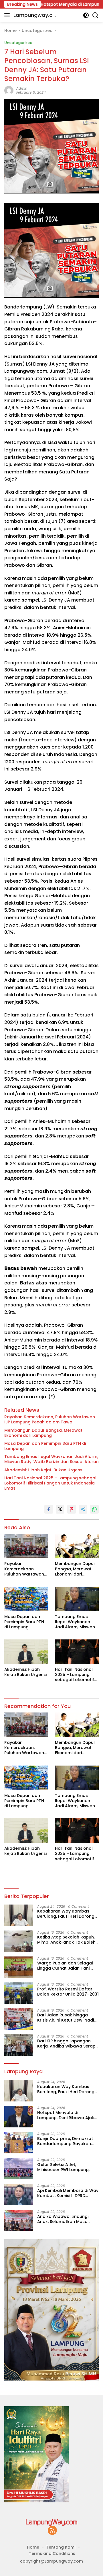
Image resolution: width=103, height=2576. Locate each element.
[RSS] (52, 2531)
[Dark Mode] (86, 15)
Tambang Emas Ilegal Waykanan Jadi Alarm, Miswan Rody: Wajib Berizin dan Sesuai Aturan (51, 1459)
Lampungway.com (35, 15)
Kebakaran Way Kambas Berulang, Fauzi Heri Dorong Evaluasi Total (66, 1914)
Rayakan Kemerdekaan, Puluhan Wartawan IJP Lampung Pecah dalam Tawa (50, 1419)
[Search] (95, 15)
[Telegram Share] (83, 1509)
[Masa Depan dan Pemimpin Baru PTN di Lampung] (26, 1599)
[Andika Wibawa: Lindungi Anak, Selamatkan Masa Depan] (19, 2221)
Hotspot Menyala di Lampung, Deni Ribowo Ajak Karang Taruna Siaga (66, 2115)
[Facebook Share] (49, 1509)
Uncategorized (18, 43)
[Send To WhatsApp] (94, 1509)
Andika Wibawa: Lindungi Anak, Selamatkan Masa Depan (63, 2219)
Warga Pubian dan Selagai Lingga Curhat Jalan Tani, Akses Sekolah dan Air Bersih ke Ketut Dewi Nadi (67, 1966)
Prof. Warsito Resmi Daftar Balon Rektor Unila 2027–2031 (68, 1992)
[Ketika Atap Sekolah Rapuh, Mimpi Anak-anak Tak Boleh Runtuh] (19, 1941)
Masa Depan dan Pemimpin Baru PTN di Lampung (45, 1446)
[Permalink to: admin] (9, 90)
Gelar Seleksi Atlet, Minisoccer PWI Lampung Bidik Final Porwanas (63, 2167)
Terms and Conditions (52, 2553)
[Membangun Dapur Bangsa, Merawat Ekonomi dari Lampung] (77, 1546)
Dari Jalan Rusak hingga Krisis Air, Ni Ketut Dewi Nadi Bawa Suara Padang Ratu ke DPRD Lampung (67, 2018)
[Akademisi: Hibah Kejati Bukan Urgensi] (26, 1652)
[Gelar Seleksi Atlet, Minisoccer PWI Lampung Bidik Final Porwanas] (19, 2169)
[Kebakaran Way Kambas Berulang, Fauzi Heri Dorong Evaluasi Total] (19, 1915)
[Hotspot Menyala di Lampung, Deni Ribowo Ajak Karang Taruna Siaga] (19, 2117)
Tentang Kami (61, 2547)
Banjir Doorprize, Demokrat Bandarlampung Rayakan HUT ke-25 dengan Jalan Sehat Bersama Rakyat (65, 2141)
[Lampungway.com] (51, 2522)
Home (33, 2547)
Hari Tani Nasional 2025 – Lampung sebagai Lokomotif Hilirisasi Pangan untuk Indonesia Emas (50, 1483)
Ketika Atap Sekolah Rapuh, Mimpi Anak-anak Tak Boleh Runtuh (66, 1940)
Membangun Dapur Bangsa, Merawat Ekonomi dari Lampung (43, 1433)
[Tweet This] (60, 1509)
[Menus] (8, 15)
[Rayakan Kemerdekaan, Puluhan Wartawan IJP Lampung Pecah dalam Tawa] (26, 1546)
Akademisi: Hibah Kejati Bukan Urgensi (44, 1470)
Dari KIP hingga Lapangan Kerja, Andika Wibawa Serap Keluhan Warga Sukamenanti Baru (68, 2044)
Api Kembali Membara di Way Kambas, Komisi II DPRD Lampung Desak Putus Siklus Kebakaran (68, 2193)
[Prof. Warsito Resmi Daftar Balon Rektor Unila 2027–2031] (19, 1993)
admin (22, 88)
